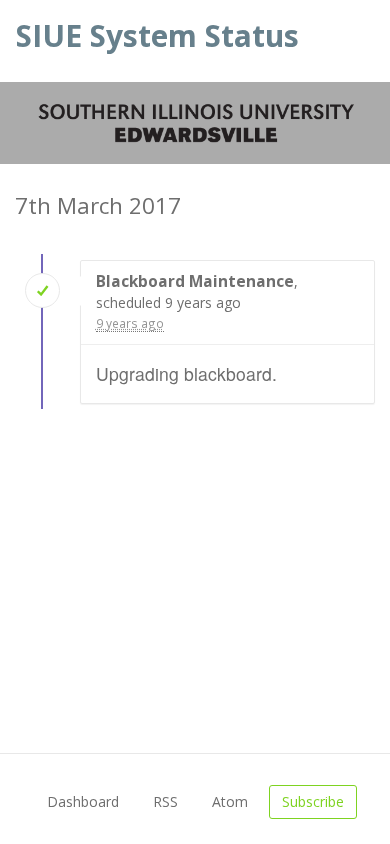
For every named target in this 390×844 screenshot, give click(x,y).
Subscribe (313, 801)
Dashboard (83, 801)
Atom (230, 801)
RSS (165, 801)
